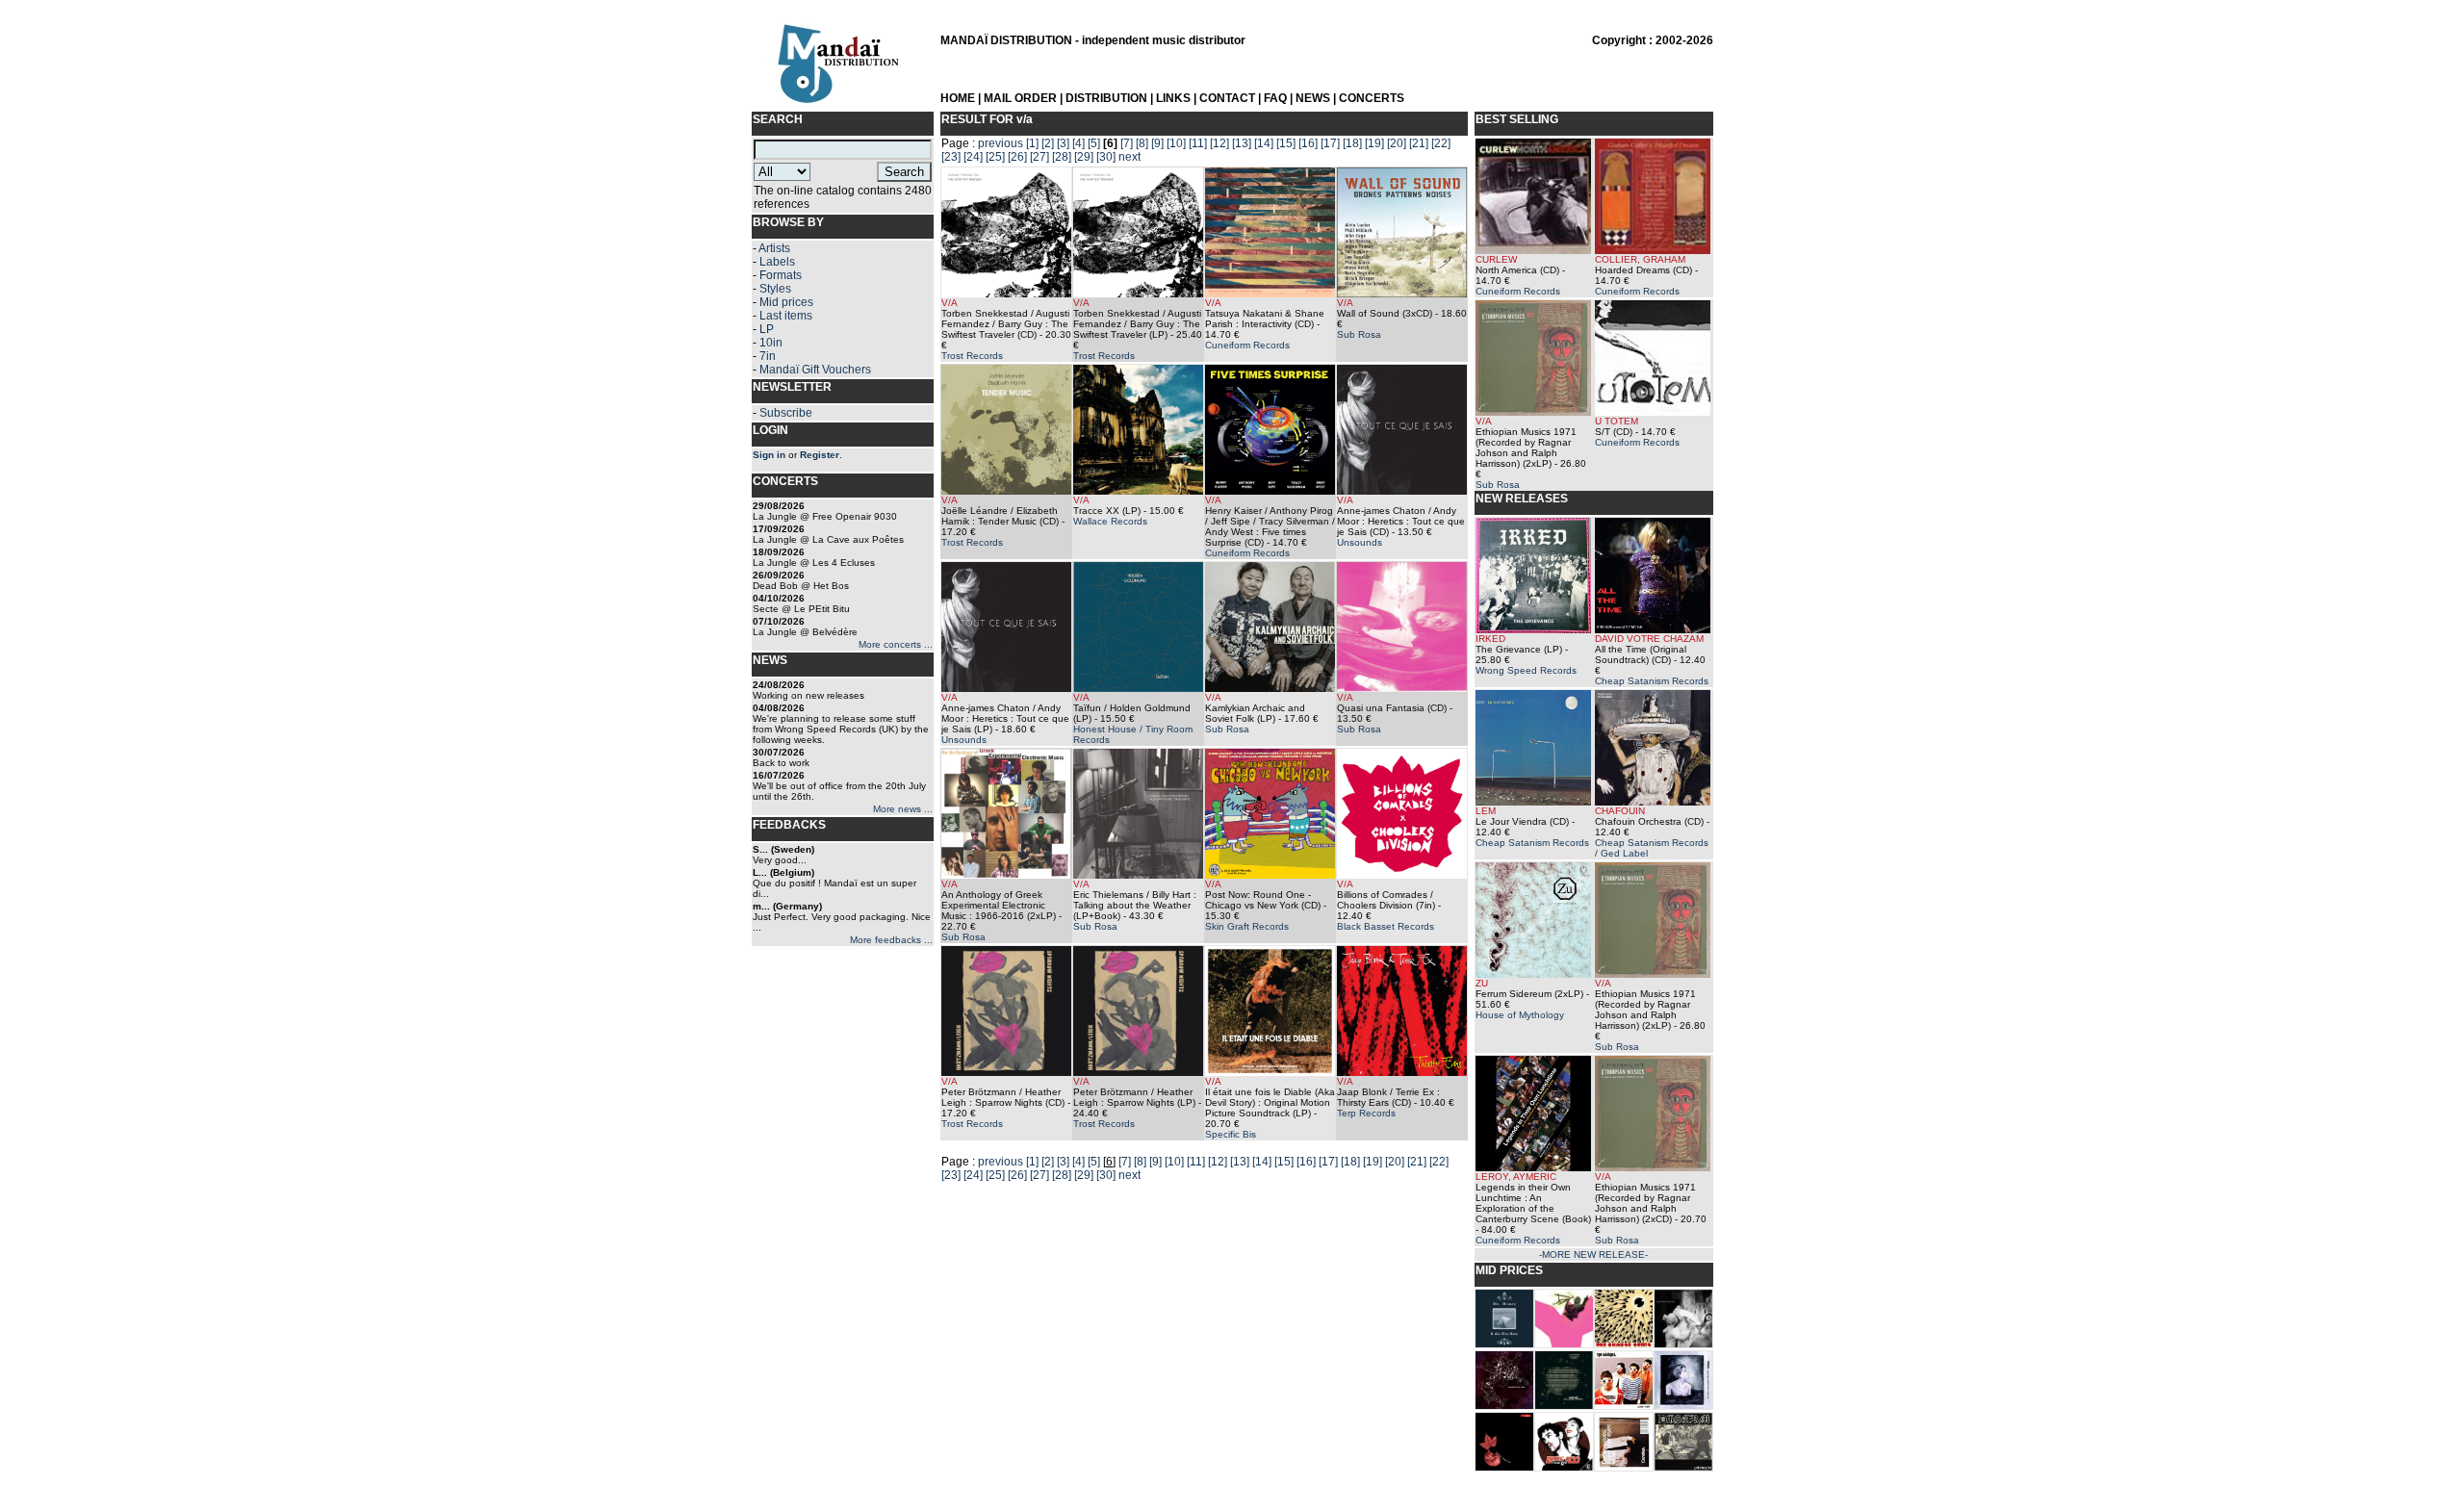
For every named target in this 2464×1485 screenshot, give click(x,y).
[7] (1127, 143)
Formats (781, 275)
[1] (1032, 143)
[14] (1264, 143)
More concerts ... (896, 644)
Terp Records (1366, 1113)
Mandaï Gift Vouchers (815, 370)
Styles (775, 289)
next (1129, 157)
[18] (1352, 143)
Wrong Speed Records (1526, 670)
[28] (1062, 157)
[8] (1142, 143)
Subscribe (786, 413)
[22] (1441, 143)
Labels (777, 262)
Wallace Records (1110, 521)
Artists (774, 248)
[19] (1374, 143)
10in (771, 343)
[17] (1330, 143)
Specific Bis (1231, 1134)
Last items (786, 316)
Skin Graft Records (1247, 926)
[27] (1039, 157)
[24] (973, 157)
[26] (1017, 157)
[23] (951, 157)
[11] (1198, 143)
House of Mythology (1520, 1015)
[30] (1106, 157)
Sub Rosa (1359, 334)
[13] (1242, 143)
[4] (1078, 143)
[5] (1094, 143)
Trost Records (972, 356)
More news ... (903, 809)
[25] (995, 157)
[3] (1063, 143)
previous (1001, 143)
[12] (1219, 143)
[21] (1419, 143)
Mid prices (786, 302)
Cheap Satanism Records (1652, 681)
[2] (1048, 143)
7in (768, 356)
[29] (1084, 157)
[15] (1286, 143)
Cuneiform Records (1247, 345)
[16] (1308, 143)
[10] (1176, 143)
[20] (1397, 143)
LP (767, 329)
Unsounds (1360, 542)
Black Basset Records (1386, 926)
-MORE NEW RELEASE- (1593, 1255)
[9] (1157, 143)
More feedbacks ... (891, 940)
